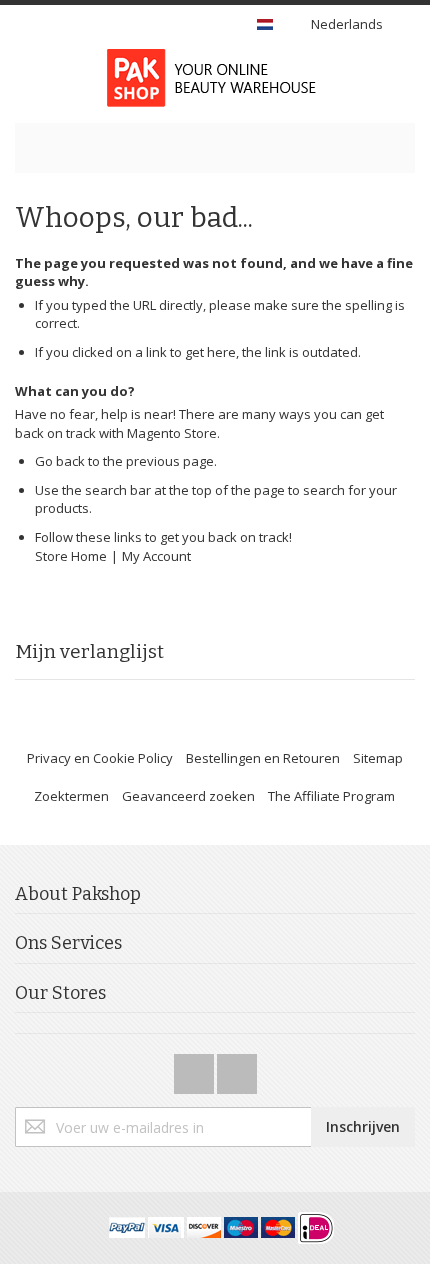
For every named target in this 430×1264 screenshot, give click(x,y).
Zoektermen (71, 796)
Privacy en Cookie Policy (100, 758)
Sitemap (378, 758)
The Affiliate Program (331, 796)
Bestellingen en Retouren (263, 758)
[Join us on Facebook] (195, 1068)
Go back (60, 461)
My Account (156, 556)
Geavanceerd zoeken (188, 796)
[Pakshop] (215, 78)
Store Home (71, 556)
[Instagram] (237, 1068)
